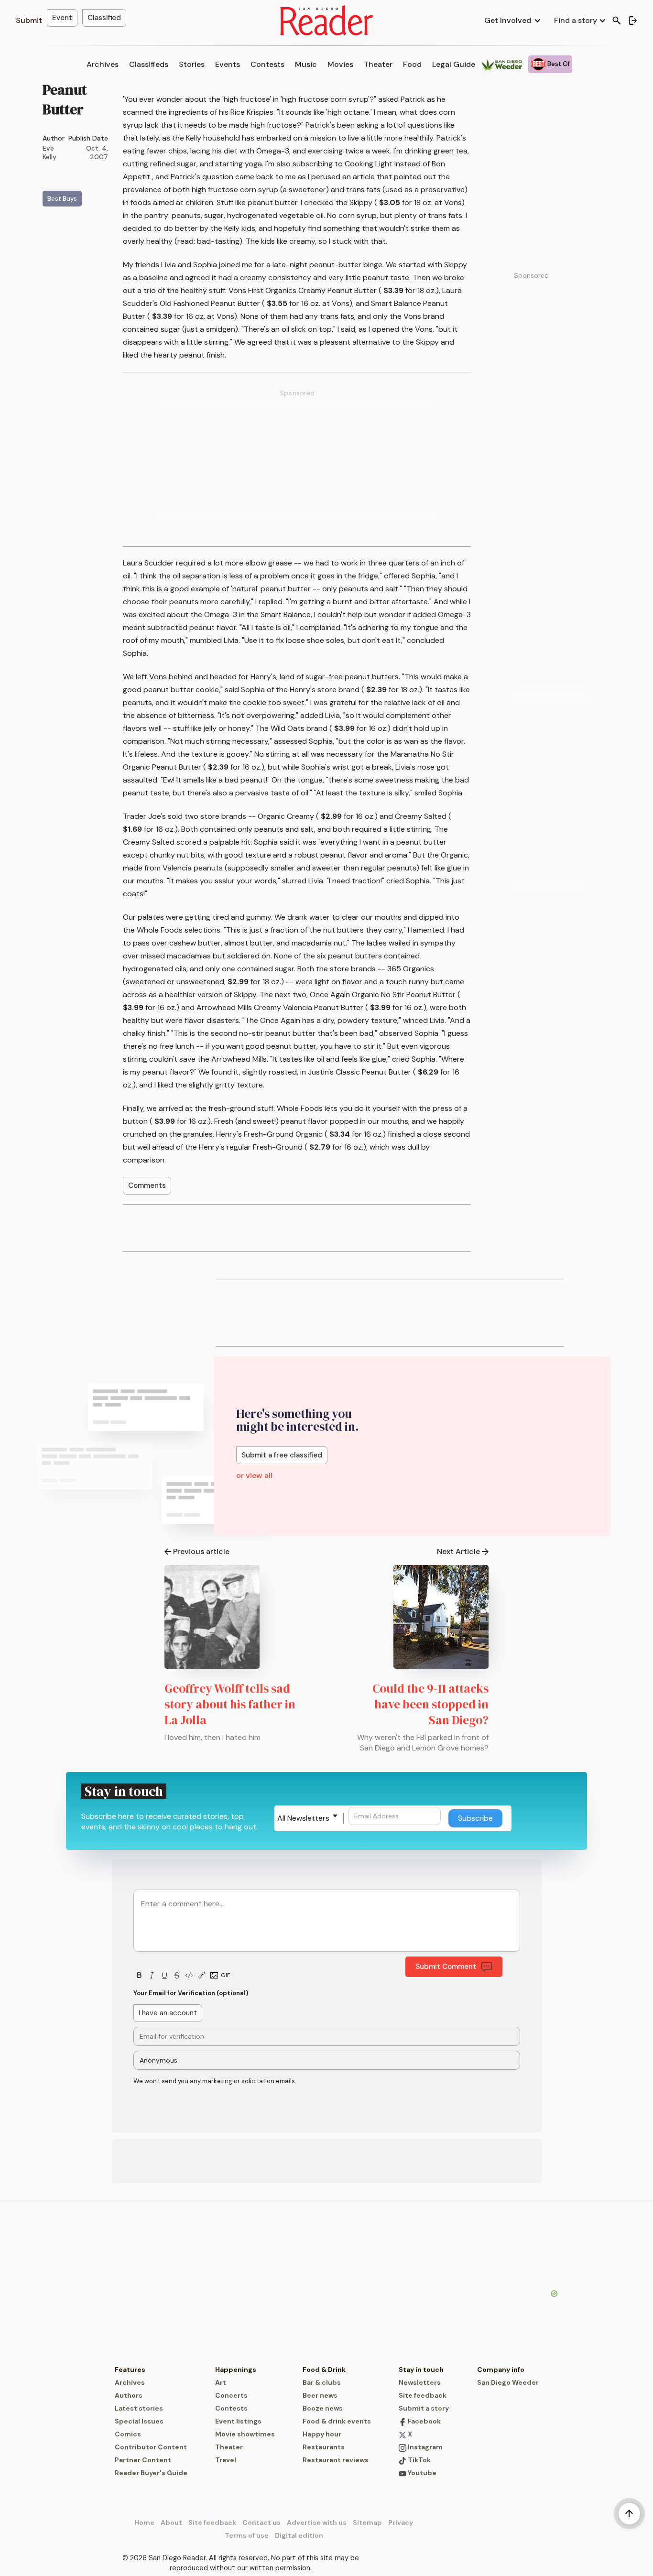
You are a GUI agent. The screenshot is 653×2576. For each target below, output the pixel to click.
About (171, 2522)
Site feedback (423, 2395)
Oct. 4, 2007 (97, 152)
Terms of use (247, 2535)
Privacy (401, 2522)
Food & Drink (324, 2369)
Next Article (458, 1551)
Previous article (201, 1551)
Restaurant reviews (336, 2460)
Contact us (261, 2522)
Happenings (236, 2369)
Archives (103, 64)
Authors (129, 2395)
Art (221, 2382)
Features (130, 2369)
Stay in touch (421, 2369)
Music (306, 64)
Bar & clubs (322, 2382)
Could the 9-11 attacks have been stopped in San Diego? (430, 1704)
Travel (226, 2460)
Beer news (320, 2395)
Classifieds (149, 64)
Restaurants (324, 2447)
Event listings (238, 2421)
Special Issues (139, 2421)
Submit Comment (446, 1967)
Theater (378, 64)
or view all (254, 1475)
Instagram (424, 2447)
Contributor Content (151, 2447)
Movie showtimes (245, 2434)
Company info (501, 2369)
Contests (267, 64)
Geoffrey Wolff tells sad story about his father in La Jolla (230, 1704)
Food (412, 64)
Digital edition (299, 2535)
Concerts (231, 2395)
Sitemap (367, 2522)
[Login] (633, 21)
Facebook (424, 2421)
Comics (128, 2434)
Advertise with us (317, 2522)
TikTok (419, 2460)
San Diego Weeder (508, 2382)
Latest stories (139, 2408)
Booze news (323, 2408)
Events (228, 64)
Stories (192, 64)
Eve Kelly (49, 152)
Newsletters (420, 2382)
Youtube (421, 2473)
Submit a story (424, 2408)
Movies (340, 64)
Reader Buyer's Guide (151, 2473)
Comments (147, 1185)
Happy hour (322, 2434)
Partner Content (143, 2460)
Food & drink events (337, 2421)
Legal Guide (454, 64)
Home (144, 2522)
